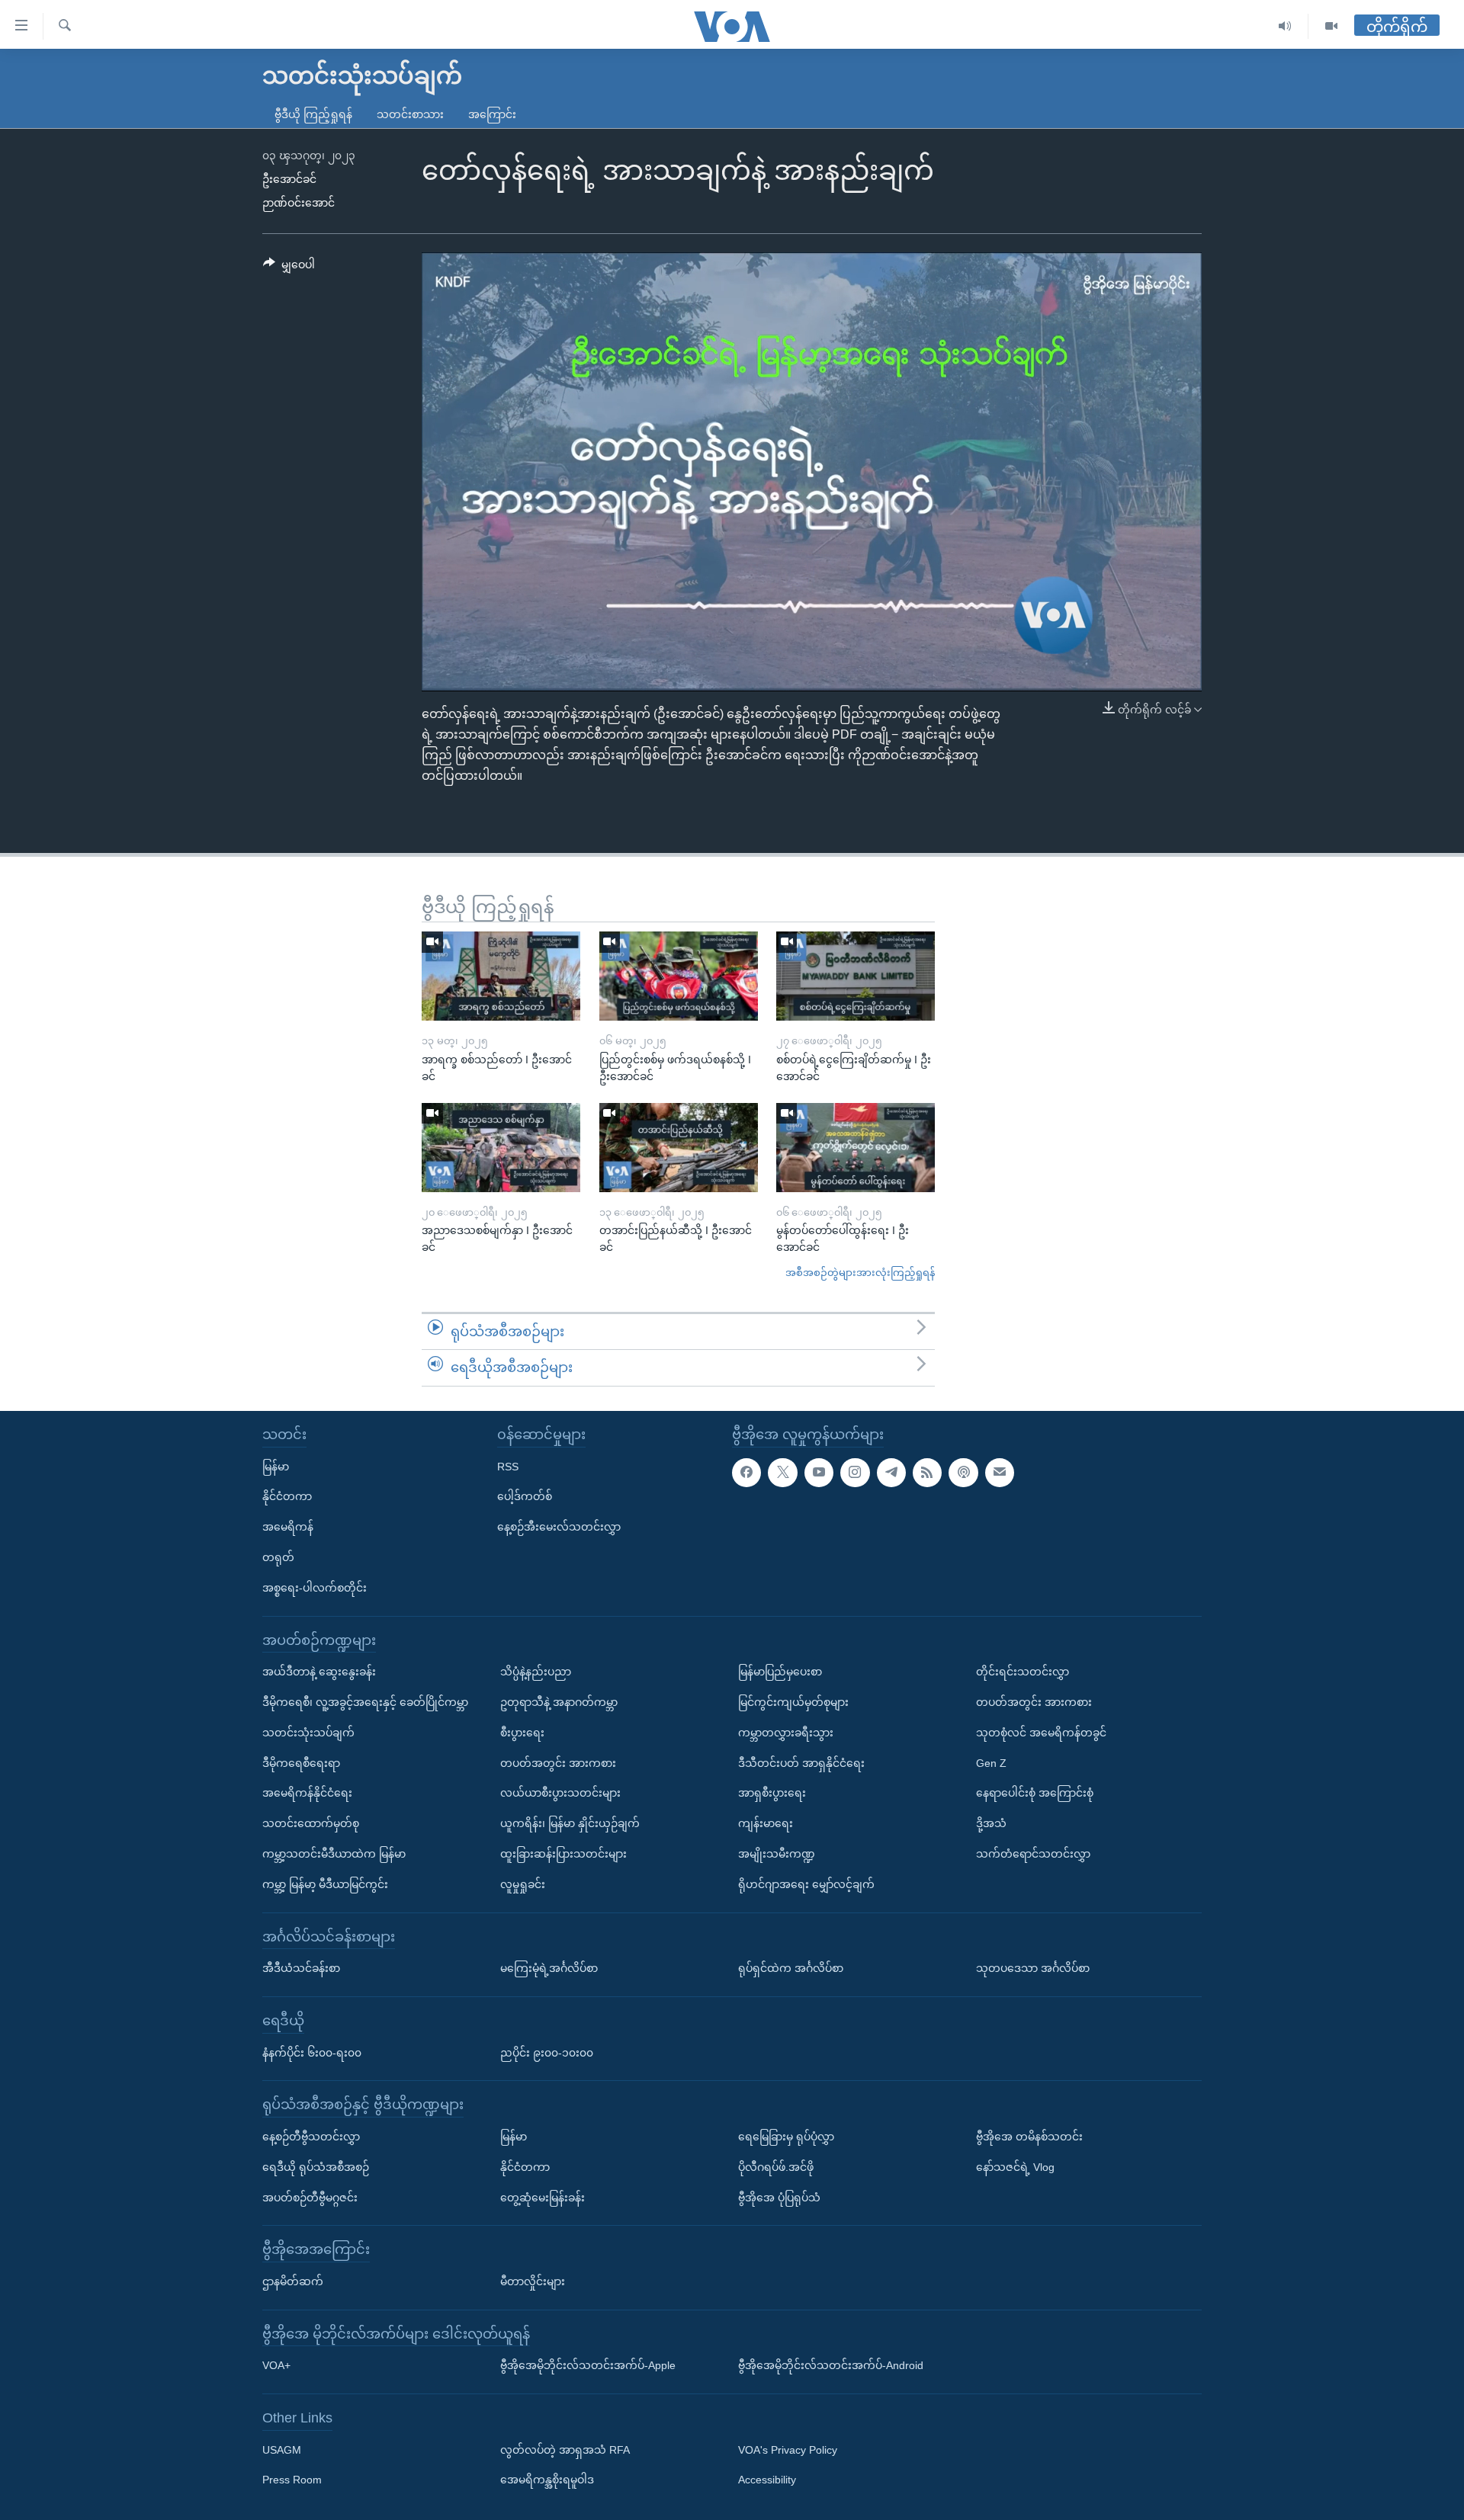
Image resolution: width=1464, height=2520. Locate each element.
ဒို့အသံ (991, 1823)
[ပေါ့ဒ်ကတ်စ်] (963, 1473)
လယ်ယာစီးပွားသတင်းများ (560, 1793)
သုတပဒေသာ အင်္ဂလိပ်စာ (1033, 1968)
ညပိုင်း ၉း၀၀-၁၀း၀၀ (547, 2053)
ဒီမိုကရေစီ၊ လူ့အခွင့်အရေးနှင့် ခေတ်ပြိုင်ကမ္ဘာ (365, 1702)
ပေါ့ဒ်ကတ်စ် (525, 1496)
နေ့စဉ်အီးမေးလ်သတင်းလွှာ (559, 1527)
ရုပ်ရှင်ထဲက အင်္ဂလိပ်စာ (791, 1968)
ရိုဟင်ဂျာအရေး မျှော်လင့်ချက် (806, 1884)
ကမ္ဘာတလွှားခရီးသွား (786, 1733)
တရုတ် (278, 1557)
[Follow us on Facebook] (746, 1473)
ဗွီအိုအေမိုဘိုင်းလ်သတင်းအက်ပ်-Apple (588, 2365)
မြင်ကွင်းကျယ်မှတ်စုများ (793, 1702)
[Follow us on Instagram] (855, 1473)
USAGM (282, 2450)
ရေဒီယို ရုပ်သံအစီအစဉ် (316, 2167)
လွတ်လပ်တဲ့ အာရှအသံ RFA (565, 2450)
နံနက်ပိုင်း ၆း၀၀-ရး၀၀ (312, 2053)
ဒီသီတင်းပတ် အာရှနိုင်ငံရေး (801, 1763)
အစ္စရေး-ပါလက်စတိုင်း (315, 1588)
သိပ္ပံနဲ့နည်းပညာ (536, 1672)
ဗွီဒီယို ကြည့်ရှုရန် (313, 114)
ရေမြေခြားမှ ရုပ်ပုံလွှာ (786, 2137)
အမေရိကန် (288, 1527)
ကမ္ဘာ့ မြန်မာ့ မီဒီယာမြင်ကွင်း (325, 1884)
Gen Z (991, 1763)
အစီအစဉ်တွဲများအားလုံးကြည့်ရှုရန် (860, 1273)
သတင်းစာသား (410, 114)
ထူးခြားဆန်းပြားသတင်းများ (563, 1854)
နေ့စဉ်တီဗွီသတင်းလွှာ (311, 2137)
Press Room (292, 2480)
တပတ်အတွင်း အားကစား (558, 1763)
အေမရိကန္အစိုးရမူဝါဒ (547, 2480)
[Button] (289, 268)
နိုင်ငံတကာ (287, 1496)
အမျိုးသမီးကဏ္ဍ (777, 1854)
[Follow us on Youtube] (819, 1473)
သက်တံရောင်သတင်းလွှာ (1033, 1854)
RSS (508, 1467)
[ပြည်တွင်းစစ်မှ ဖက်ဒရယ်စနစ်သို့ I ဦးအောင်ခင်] (679, 976)
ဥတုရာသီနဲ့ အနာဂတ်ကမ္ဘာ (559, 1702)
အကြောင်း (492, 114)
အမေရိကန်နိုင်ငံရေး (307, 1793)
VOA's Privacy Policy (788, 2450)
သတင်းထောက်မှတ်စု (311, 1823)
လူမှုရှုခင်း (523, 1884)
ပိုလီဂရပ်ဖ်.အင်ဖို (776, 2167)
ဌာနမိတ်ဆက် (293, 2281)
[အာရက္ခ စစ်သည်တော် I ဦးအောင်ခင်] (501, 976)
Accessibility (767, 2480)
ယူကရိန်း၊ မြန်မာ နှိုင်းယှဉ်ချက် (570, 1823)
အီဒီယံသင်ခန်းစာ (301, 1968)
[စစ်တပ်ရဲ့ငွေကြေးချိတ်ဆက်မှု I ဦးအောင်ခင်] (856, 976)
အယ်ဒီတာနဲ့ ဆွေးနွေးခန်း (319, 1672)
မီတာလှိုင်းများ (533, 2281)
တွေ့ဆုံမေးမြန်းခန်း (543, 2198)
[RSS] (927, 1473)
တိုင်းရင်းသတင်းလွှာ (1023, 1672)
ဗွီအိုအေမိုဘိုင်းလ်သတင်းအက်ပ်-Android (831, 2365)
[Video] (1331, 26)
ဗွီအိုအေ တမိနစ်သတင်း (1029, 2137)
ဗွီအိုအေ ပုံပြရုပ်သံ (779, 2198)
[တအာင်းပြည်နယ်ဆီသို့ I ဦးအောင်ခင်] (679, 1148)
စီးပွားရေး (522, 1733)
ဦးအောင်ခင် (289, 179)
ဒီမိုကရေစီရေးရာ (301, 1763)
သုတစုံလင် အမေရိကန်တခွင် (1041, 1733)
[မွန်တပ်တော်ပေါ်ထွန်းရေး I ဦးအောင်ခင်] (856, 1148)
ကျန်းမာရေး (766, 1823)
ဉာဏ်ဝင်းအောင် (299, 203)
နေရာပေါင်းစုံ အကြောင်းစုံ (1035, 1793)
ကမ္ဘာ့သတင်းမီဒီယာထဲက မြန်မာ (334, 1854)
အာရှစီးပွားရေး (772, 1793)
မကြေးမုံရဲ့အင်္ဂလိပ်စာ (549, 1968)
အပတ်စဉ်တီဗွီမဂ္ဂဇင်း (310, 2198)
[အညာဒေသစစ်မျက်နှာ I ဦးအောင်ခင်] (501, 1148)
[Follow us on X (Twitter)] (782, 1473)
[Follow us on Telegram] (891, 1473)
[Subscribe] (1000, 1473)
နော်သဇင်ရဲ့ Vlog (1015, 2167)
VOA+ (276, 2365)
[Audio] (1285, 26)
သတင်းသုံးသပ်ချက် (308, 1733)
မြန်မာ (276, 1467)
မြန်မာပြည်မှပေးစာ (780, 1672)
